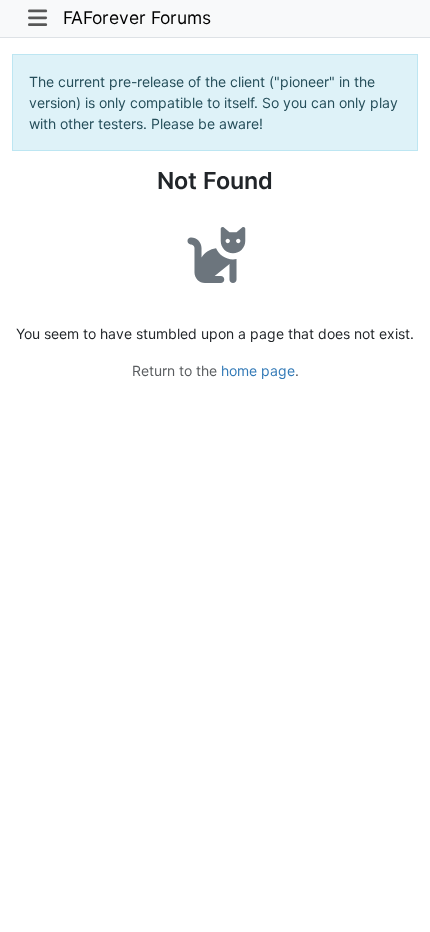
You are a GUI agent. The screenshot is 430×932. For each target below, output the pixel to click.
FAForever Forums (137, 17)
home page (258, 370)
